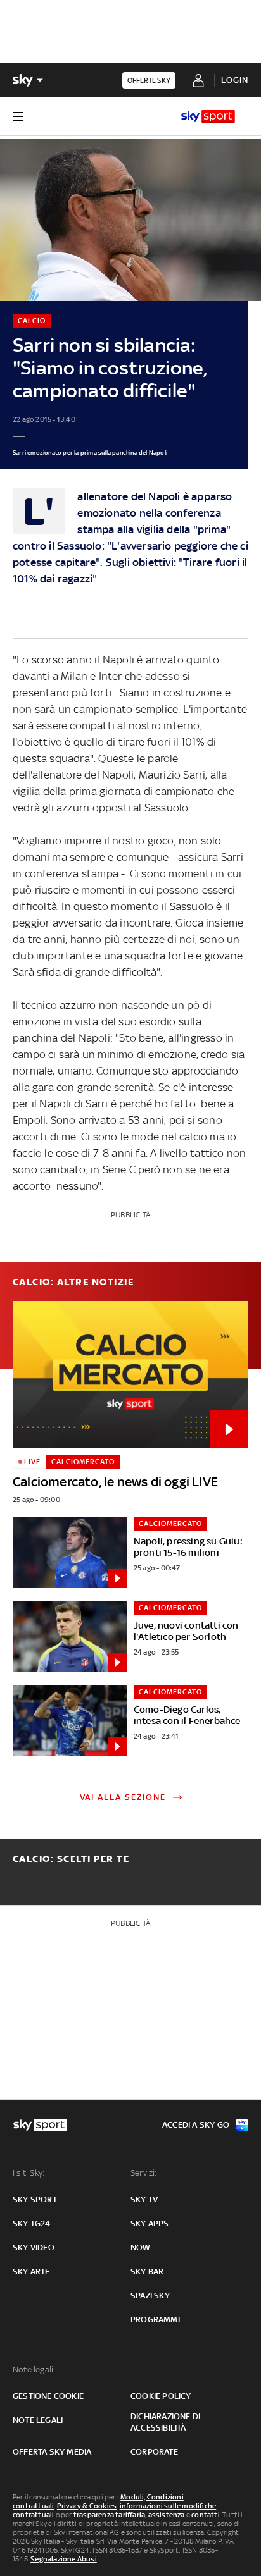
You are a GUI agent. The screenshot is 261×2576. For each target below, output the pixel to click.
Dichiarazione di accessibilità (165, 2422)
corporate (154, 2452)
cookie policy (161, 2396)
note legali (38, 2420)
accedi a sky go (196, 2125)
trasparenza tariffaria (109, 2515)
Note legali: (34, 2370)
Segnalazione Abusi (64, 2559)
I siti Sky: (29, 2173)
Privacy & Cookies (87, 2506)
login (235, 80)
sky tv (144, 2199)
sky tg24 (32, 2223)
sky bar (147, 2271)
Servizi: (144, 2173)
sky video (34, 2247)
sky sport (35, 2199)
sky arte (31, 2271)
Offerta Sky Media (52, 2452)
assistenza (167, 2515)
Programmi (155, 2320)
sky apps (150, 2223)
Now (141, 2247)
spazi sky (150, 2296)
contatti (206, 2515)
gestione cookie (48, 2396)
